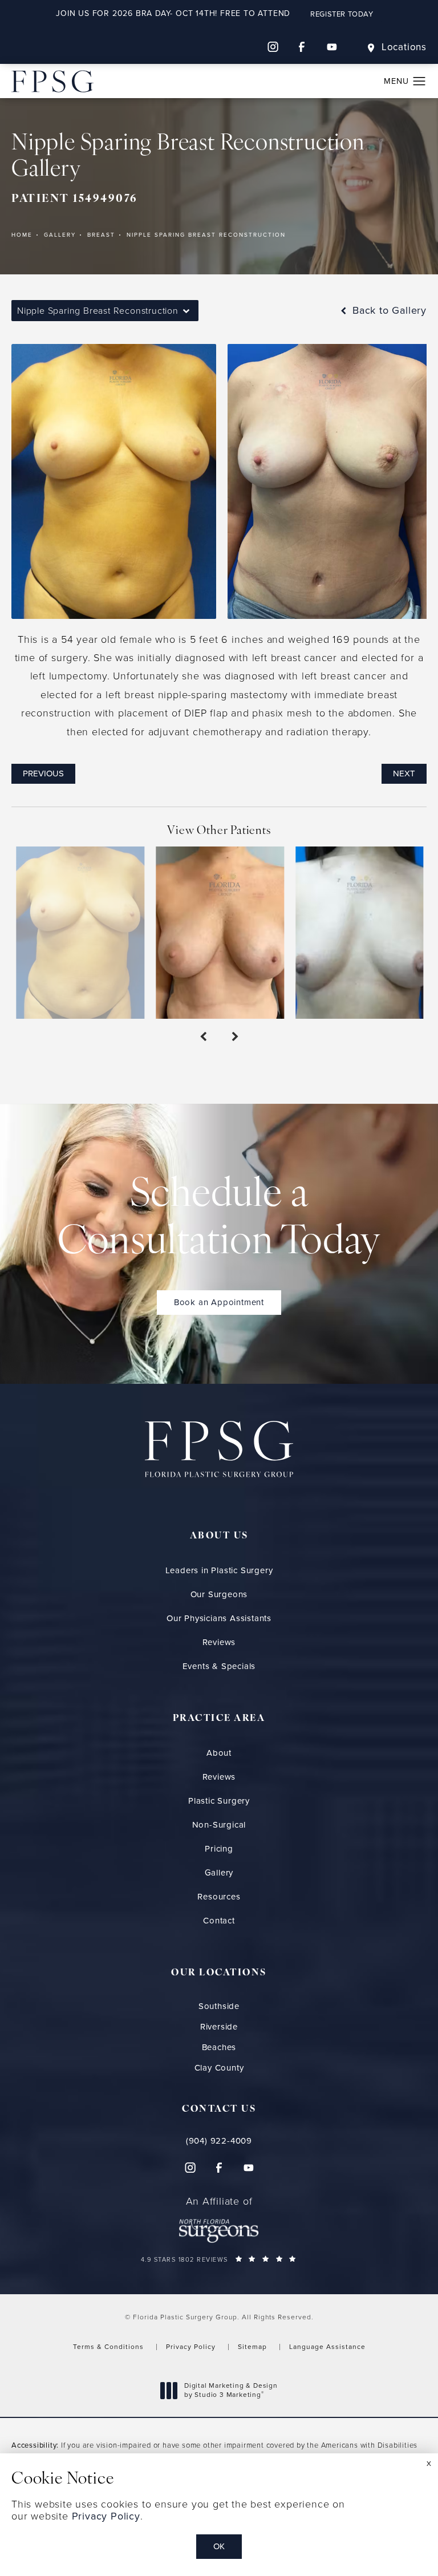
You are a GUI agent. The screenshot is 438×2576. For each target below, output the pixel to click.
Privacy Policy (191, 2347)
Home (22, 235)
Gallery (60, 235)
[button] (419, 82)
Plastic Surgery (219, 1801)
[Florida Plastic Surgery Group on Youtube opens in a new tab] (332, 47)
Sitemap (252, 2347)
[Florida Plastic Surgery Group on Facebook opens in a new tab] (302, 47)
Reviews (219, 1642)
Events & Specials (219, 1666)
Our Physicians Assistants (219, 1618)
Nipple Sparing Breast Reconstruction (206, 235)
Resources (219, 1897)
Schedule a (219, 1220)
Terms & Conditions (108, 2347)
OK (219, 2546)
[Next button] (235, 1037)
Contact (219, 1921)
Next (404, 773)
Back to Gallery (388, 310)
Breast (101, 235)
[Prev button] (203, 1037)
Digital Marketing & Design (231, 2390)
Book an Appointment (219, 1302)
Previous (43, 773)
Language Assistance (327, 2347)
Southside (219, 2006)
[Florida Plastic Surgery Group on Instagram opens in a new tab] (273, 47)
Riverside (219, 2027)
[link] (219, 2141)
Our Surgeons (219, 1594)
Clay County (219, 2068)
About (219, 1753)
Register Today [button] (342, 14)
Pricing (219, 1849)
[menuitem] (273, 47)
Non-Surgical (219, 1825)
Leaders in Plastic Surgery (219, 1570)
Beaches (219, 2048)
